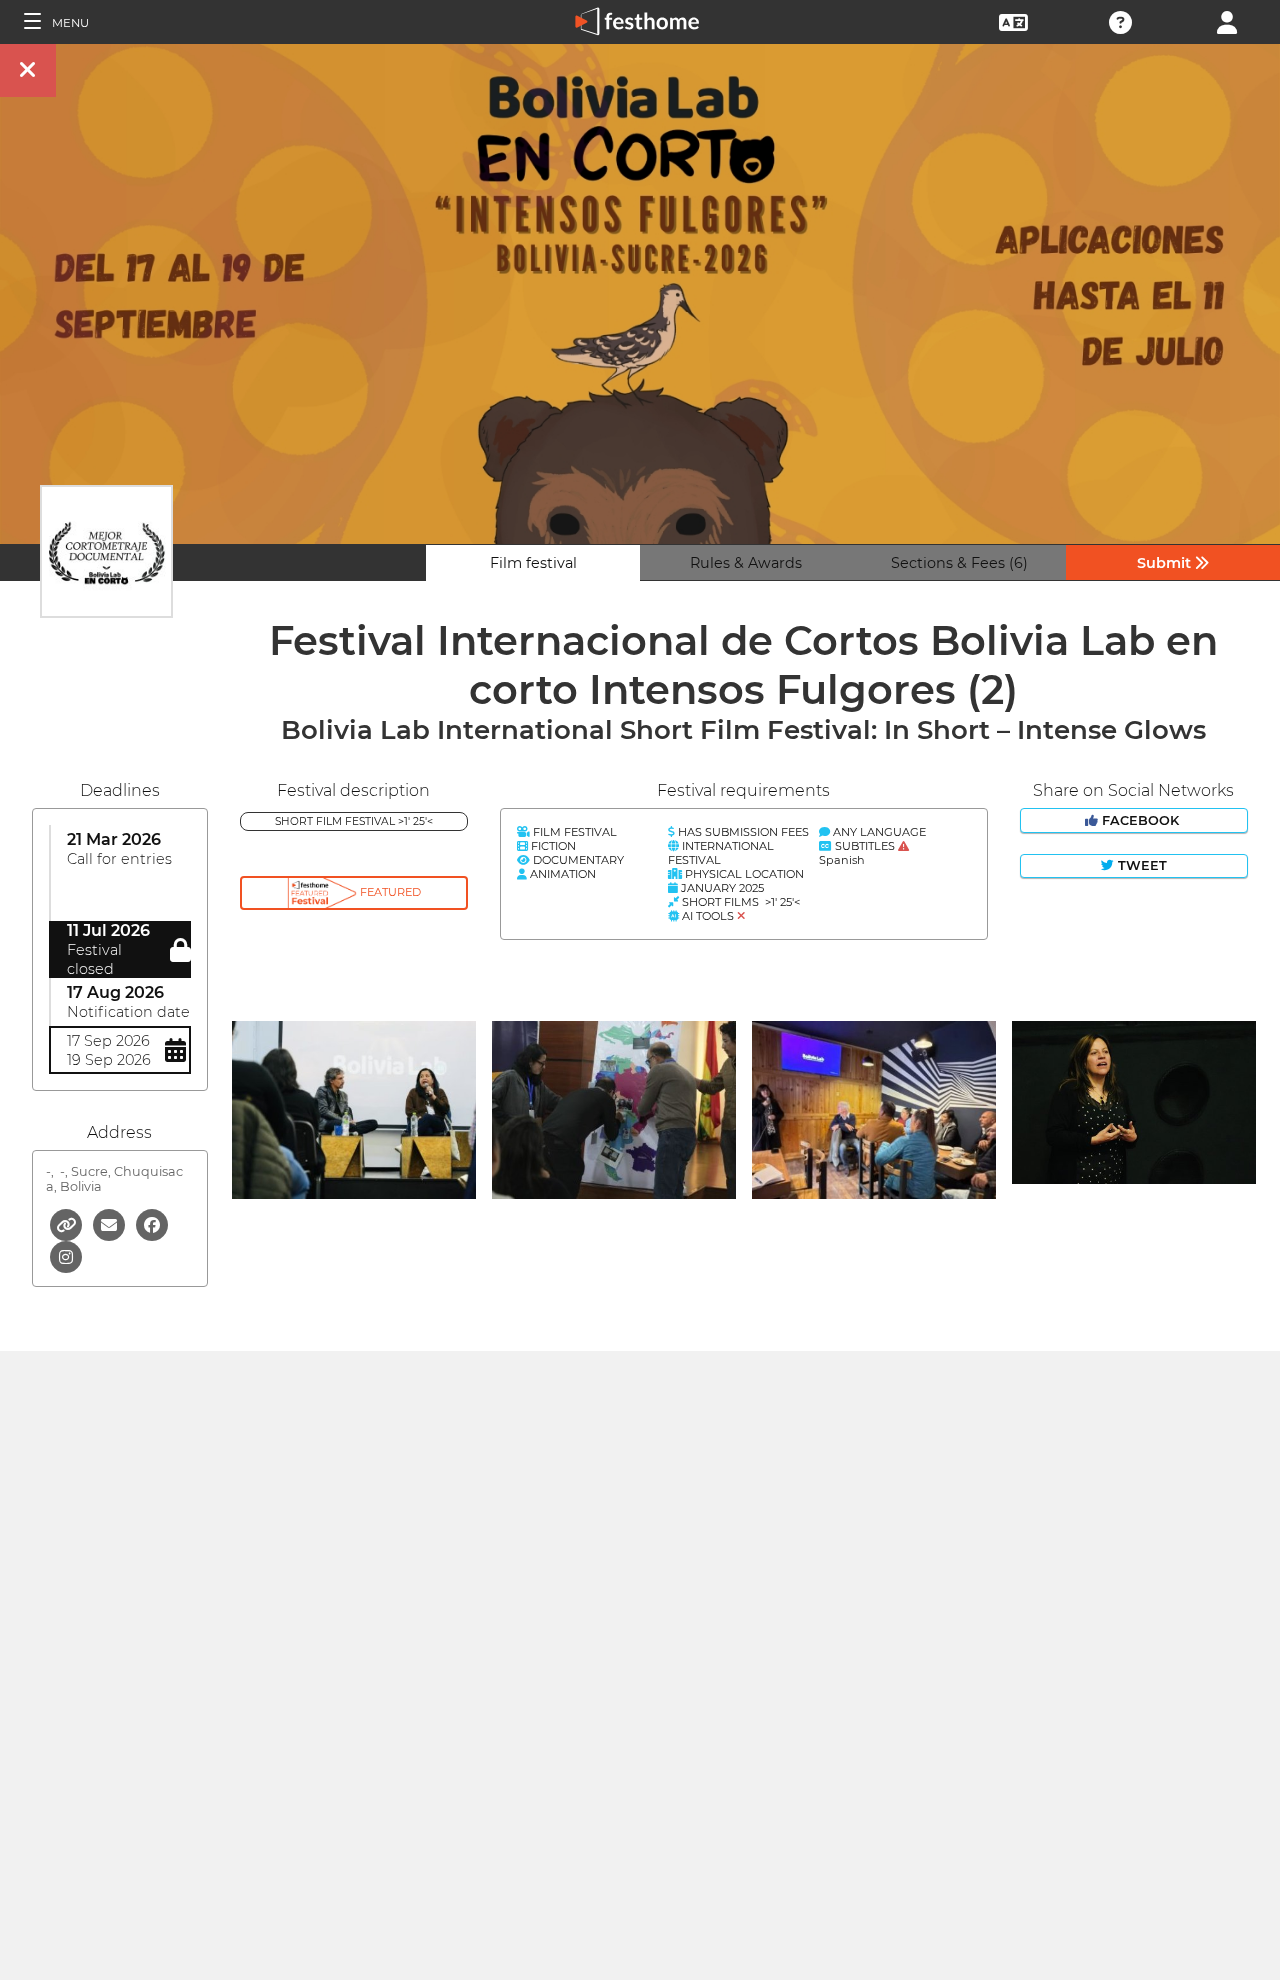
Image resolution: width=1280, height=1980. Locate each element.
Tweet (1140, 865)
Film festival (533, 563)
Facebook (1140, 820)
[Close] (28, 70)
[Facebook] (152, 1223)
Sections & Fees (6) (959, 563)
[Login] (1227, 20)
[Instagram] (66, 1255)
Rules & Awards (746, 563)
